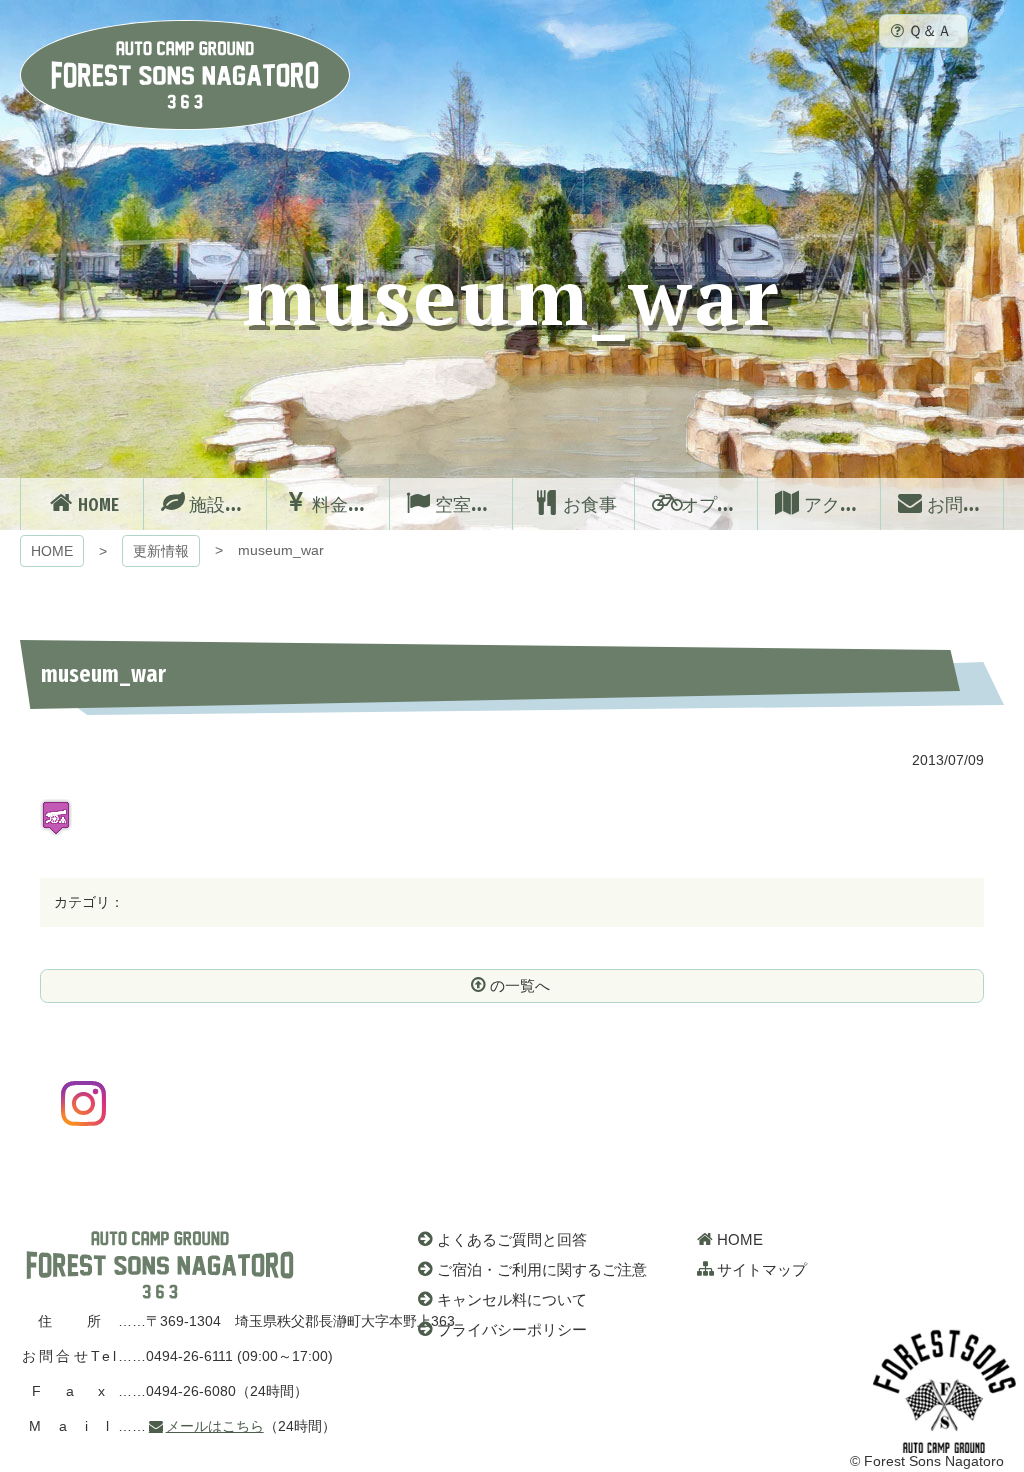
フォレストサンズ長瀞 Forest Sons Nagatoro (185, 75)
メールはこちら (215, 1426)
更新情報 (161, 551)
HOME (52, 551)
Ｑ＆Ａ (930, 30)
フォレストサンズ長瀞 (160, 1265)
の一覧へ (520, 985)
